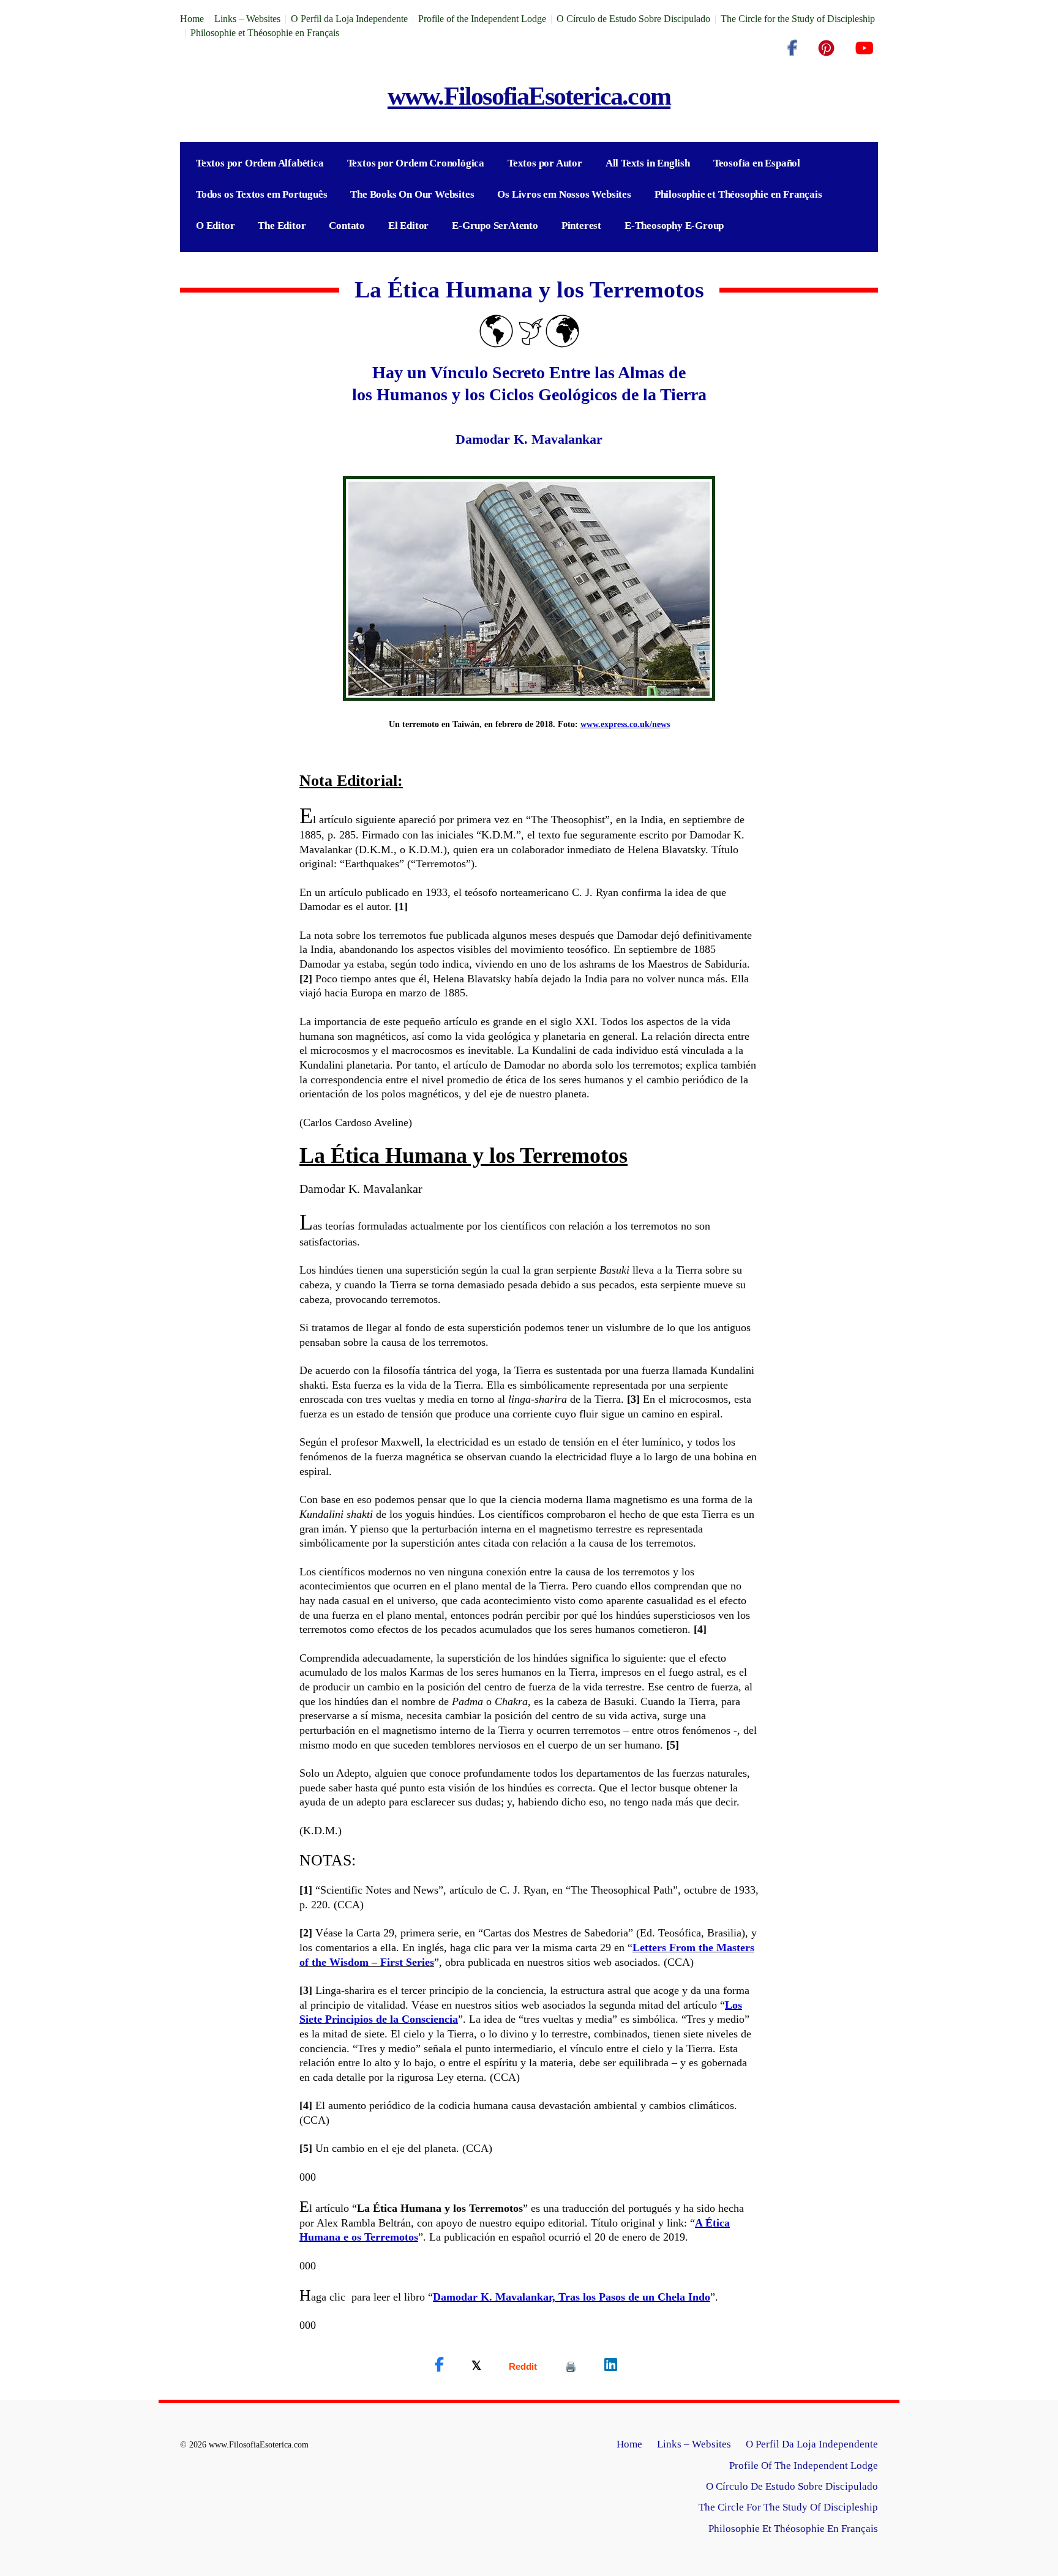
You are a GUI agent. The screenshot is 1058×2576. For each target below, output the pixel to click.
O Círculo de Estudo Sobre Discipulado (633, 19)
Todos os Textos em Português (261, 194)
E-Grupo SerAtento (495, 226)
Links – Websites (247, 19)
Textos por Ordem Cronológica (416, 163)
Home (192, 19)
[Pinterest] (826, 48)
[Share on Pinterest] (571, 2366)
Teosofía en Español (757, 163)
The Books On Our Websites (412, 194)
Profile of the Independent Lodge (482, 19)
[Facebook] (792, 48)
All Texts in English (648, 163)
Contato (347, 226)
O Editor (215, 226)
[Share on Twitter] (476, 2365)
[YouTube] (864, 48)
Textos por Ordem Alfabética (260, 163)
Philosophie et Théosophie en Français (265, 33)
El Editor (408, 226)
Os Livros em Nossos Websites (564, 194)
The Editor (282, 226)
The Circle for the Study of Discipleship (798, 19)
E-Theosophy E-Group (674, 226)
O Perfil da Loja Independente (349, 19)
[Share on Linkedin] (611, 2365)
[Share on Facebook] (439, 2365)
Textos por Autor (545, 163)
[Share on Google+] (523, 2366)
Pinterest (581, 226)
